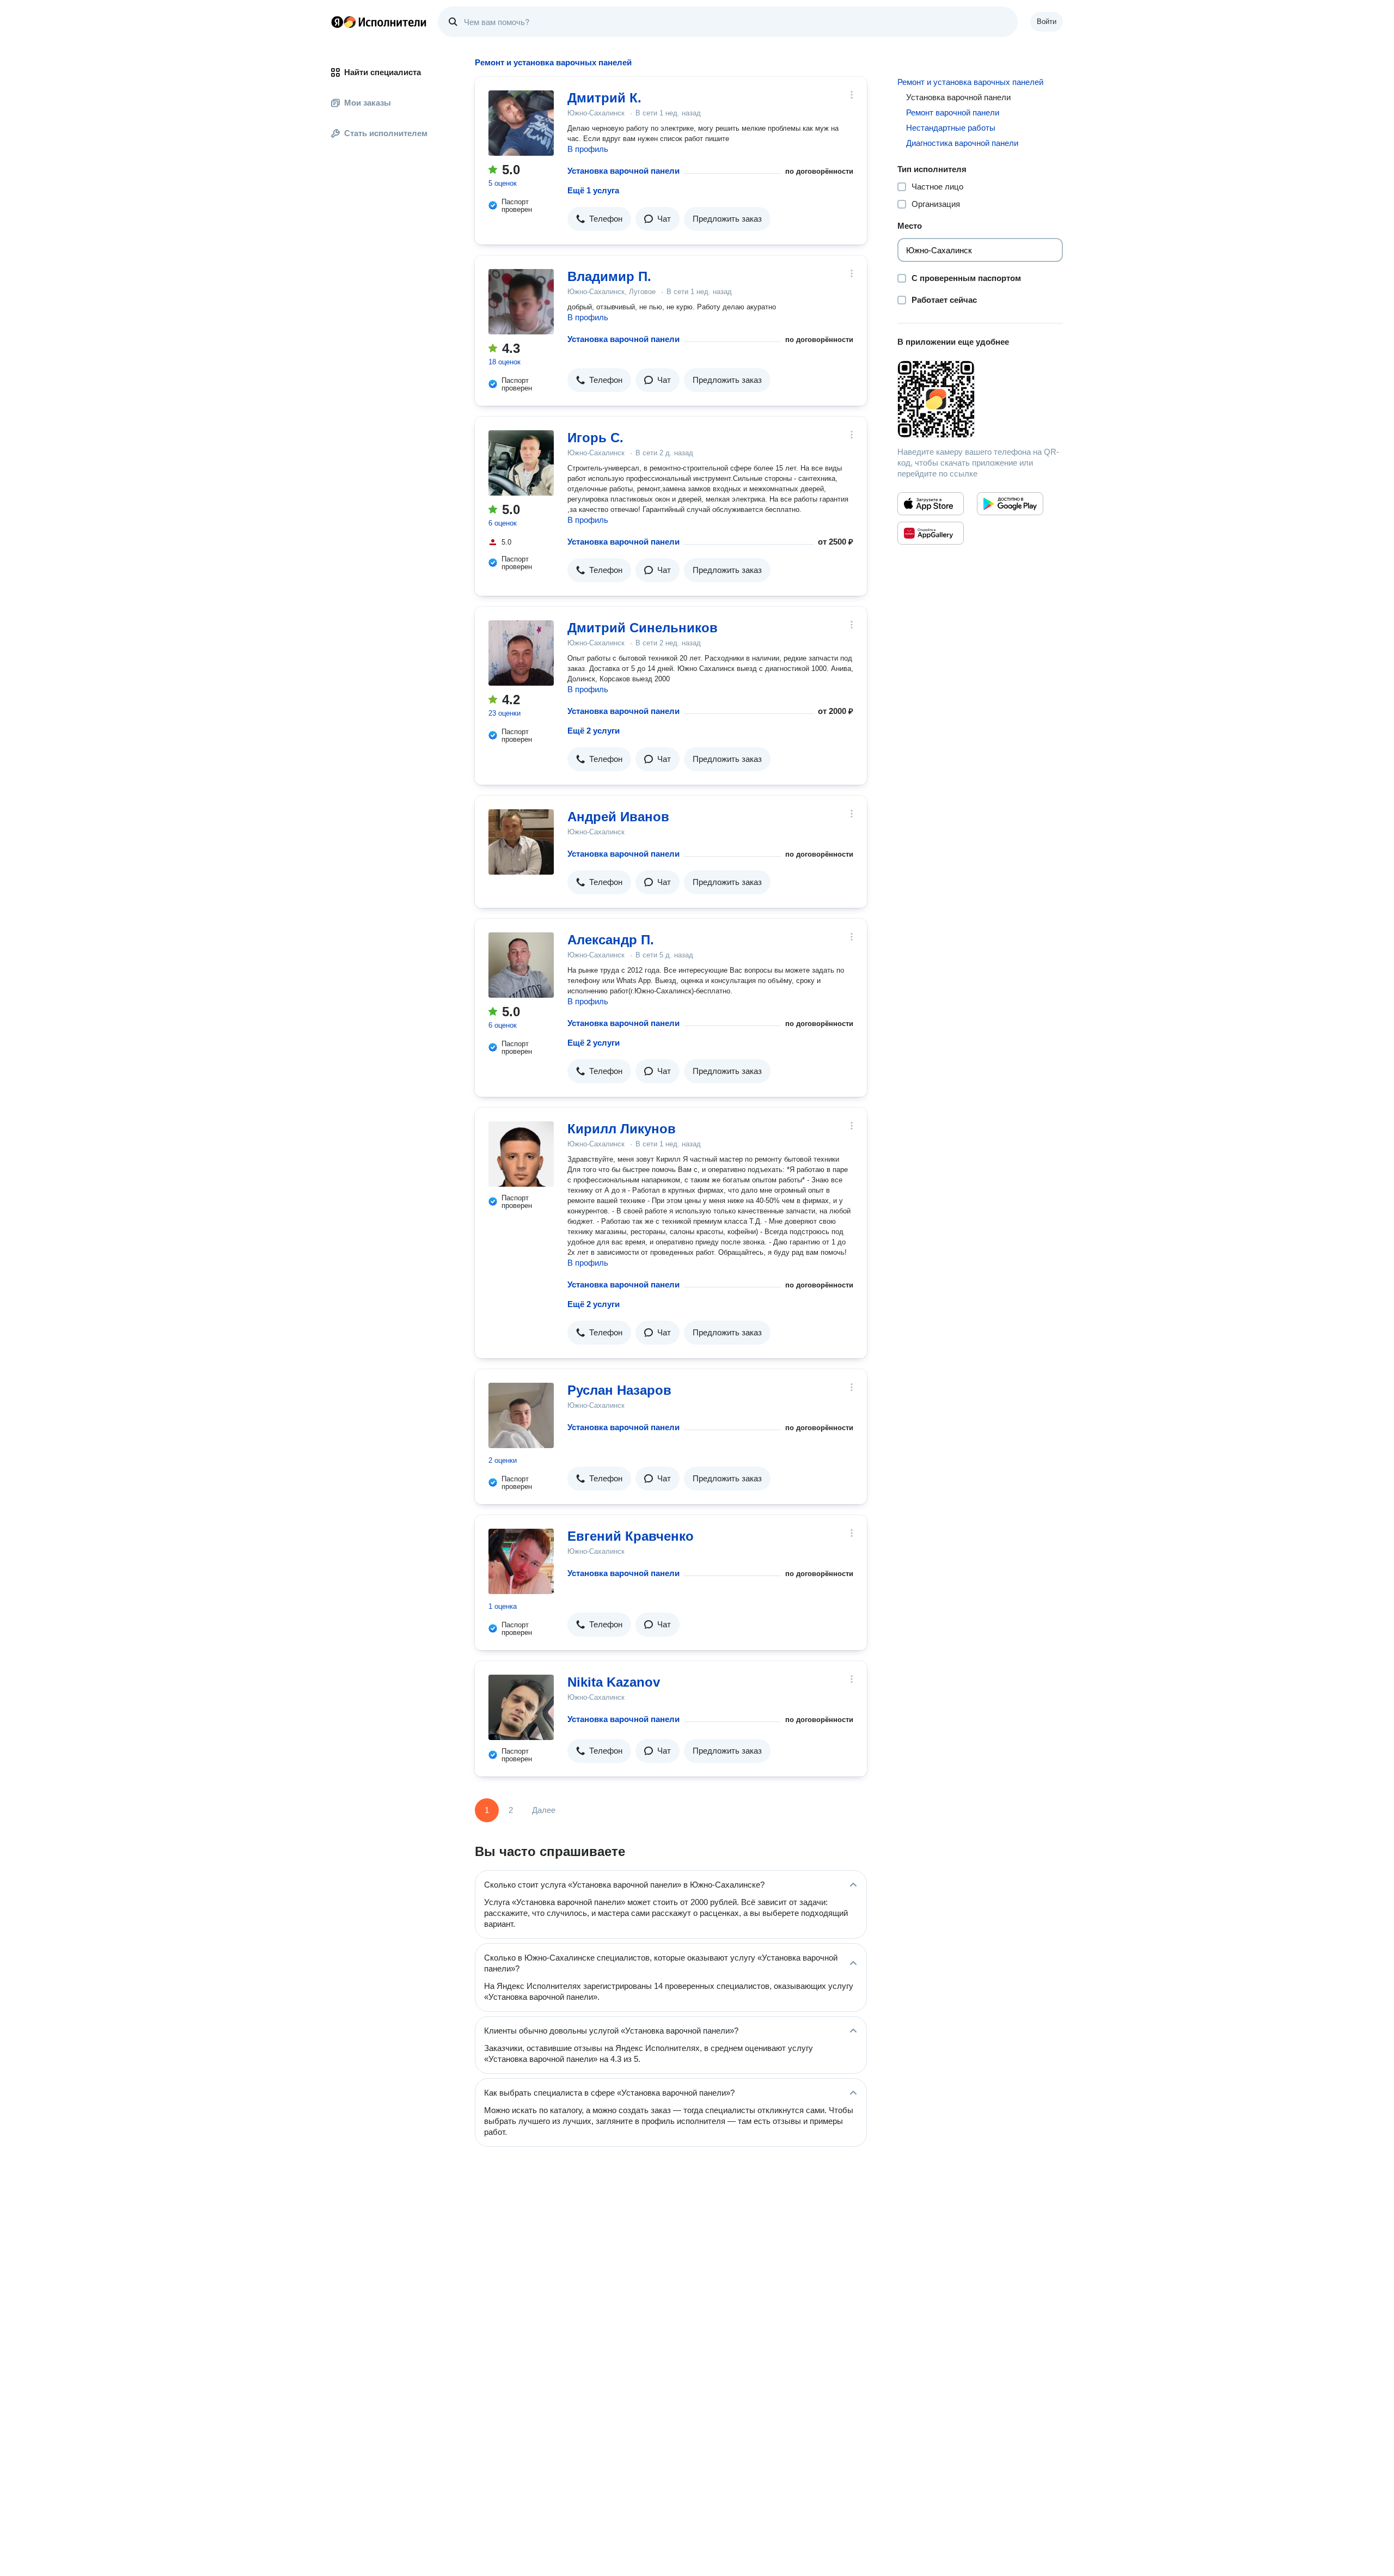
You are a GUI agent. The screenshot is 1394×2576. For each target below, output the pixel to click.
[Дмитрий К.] (521, 123)
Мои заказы (368, 103)
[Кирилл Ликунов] (521, 1154)
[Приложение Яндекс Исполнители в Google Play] (1010, 504)
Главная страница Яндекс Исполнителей (379, 22)
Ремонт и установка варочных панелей (970, 82)
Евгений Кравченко (631, 1536)
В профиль (588, 149)
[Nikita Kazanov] (521, 1707)
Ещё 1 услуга (593, 190)
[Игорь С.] (521, 463)
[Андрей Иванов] (521, 842)
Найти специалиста (383, 72)
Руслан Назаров (619, 1390)
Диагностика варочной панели (962, 143)
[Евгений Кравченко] (521, 1561)
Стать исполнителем (386, 133)
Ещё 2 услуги (594, 731)
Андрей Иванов (618, 817)
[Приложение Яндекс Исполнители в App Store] (931, 504)
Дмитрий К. (604, 98)
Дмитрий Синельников (643, 628)
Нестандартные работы (951, 128)
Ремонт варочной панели (953, 112)
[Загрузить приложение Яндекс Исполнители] (980, 399)
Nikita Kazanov (614, 1682)
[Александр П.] (521, 965)
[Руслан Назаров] (521, 1415)
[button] (599, 219)
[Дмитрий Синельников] (521, 653)
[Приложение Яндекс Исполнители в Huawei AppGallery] (931, 533)
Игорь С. (595, 438)
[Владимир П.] (521, 302)
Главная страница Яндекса (337, 22)
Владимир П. (609, 276)
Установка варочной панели (623, 171)
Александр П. (611, 940)
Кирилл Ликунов (622, 1129)
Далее (544, 1810)
